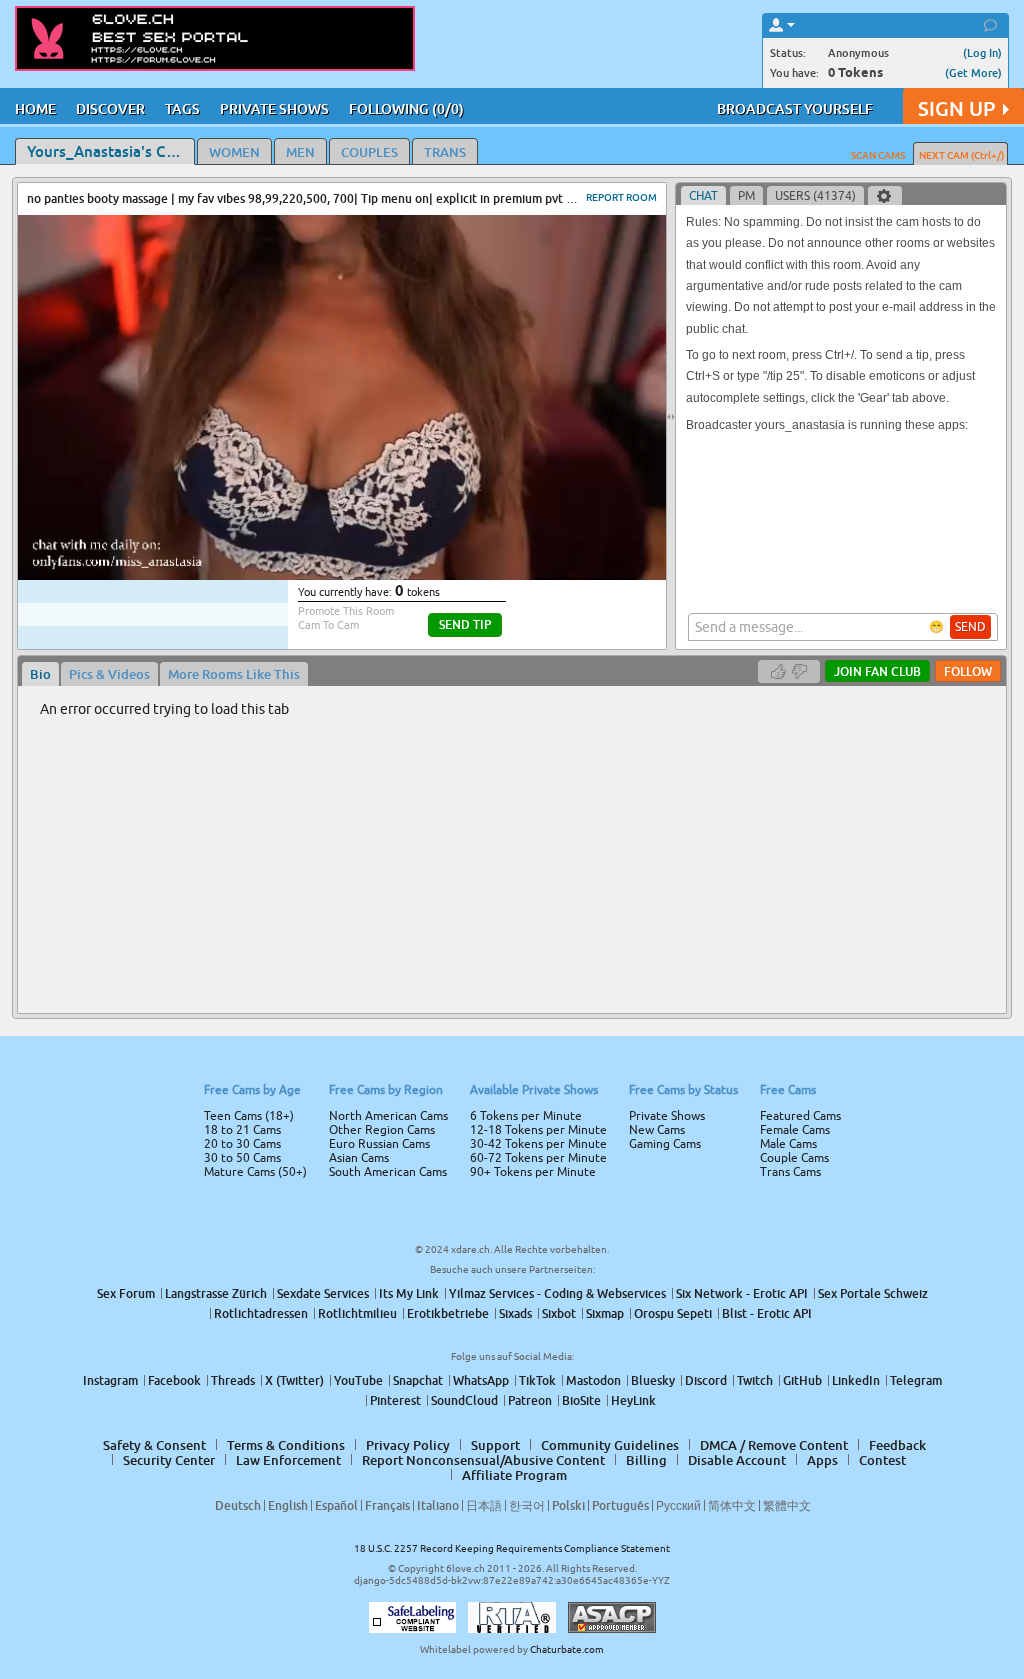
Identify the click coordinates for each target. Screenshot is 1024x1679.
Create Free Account (512, 980)
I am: (378, 847)
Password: (364, 811)
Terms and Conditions (575, 893)
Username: (362, 771)
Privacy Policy (554, 919)
